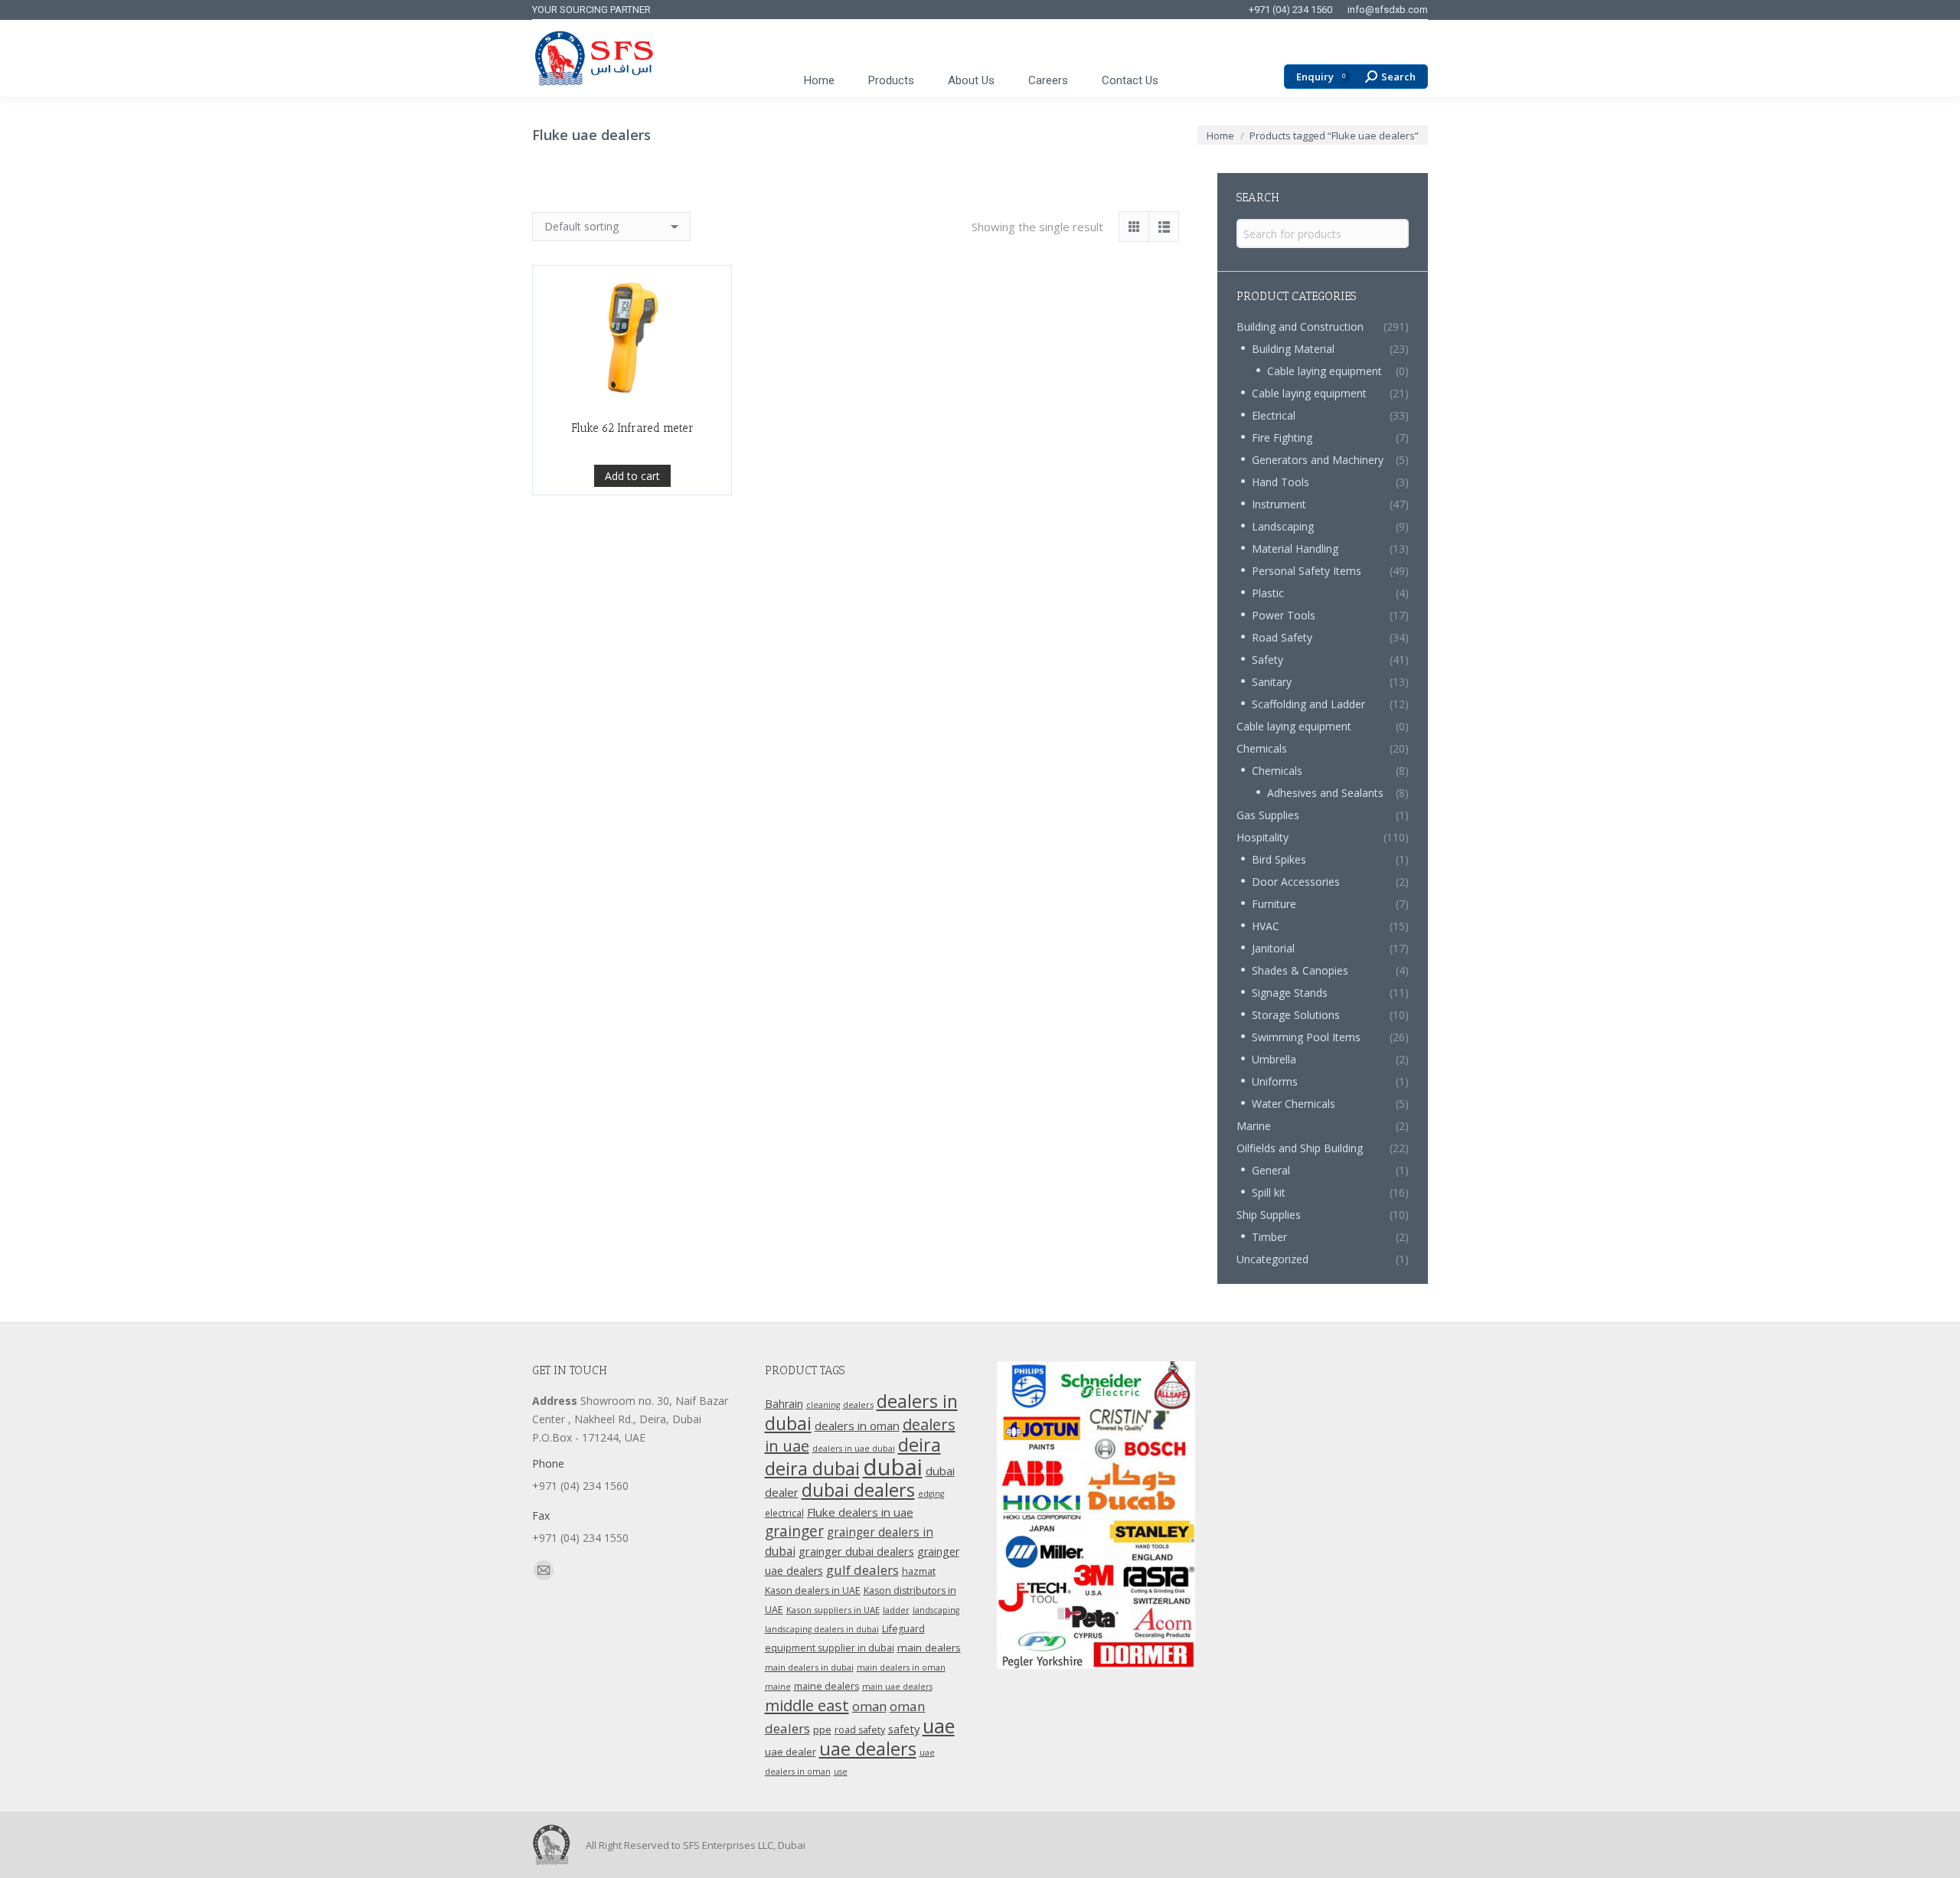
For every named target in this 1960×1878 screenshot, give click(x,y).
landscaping (936, 1610)
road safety (860, 1730)
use (841, 1772)
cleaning (823, 1405)
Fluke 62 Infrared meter (632, 428)
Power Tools (1284, 615)
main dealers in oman (901, 1667)
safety (904, 1729)
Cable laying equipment (1325, 371)
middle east (807, 1705)
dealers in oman (857, 1426)
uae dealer (791, 1752)
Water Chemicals (1294, 1104)
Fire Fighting (1282, 438)
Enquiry (1321, 77)
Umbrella (1274, 1059)
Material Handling (1295, 549)
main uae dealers (897, 1687)
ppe (822, 1729)
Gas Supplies (1268, 815)
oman (869, 1706)
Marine (1254, 1126)
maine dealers (826, 1686)
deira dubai (812, 1468)
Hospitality (1263, 837)
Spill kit (1269, 1192)
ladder (896, 1610)
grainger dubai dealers (856, 1551)
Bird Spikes (1279, 859)
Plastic (1268, 593)
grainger (794, 1531)
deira (920, 1445)
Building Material (1293, 349)
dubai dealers (858, 1490)
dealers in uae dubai (854, 1449)
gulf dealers (862, 1570)
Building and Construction (1300, 327)
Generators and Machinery (1318, 460)
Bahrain (784, 1404)
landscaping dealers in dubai (822, 1629)
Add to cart (632, 476)
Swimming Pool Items (1306, 1037)
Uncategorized (1272, 1259)
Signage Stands (1290, 993)
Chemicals (1262, 748)
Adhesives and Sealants (1325, 793)
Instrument (1279, 504)
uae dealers (868, 1749)
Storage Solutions (1296, 1015)
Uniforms (1275, 1081)
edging (931, 1494)
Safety (1267, 660)
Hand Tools (1281, 482)
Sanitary (1272, 682)
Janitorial (1273, 948)
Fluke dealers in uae (860, 1512)
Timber (1269, 1237)
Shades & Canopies (1300, 970)
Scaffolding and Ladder (1308, 704)
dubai (893, 1467)
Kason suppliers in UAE (833, 1610)
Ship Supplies (1269, 1215)
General (1271, 1170)
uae (939, 1726)
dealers (858, 1404)
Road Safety (1282, 637)
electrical (784, 1513)
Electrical (1274, 415)
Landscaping (1283, 526)
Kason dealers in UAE (813, 1591)
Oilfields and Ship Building (1300, 1148)
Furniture (1274, 904)
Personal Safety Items (1307, 571)
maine (778, 1687)
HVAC (1266, 926)
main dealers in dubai (809, 1667)
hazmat (919, 1571)
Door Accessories (1296, 882)
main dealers (929, 1648)
